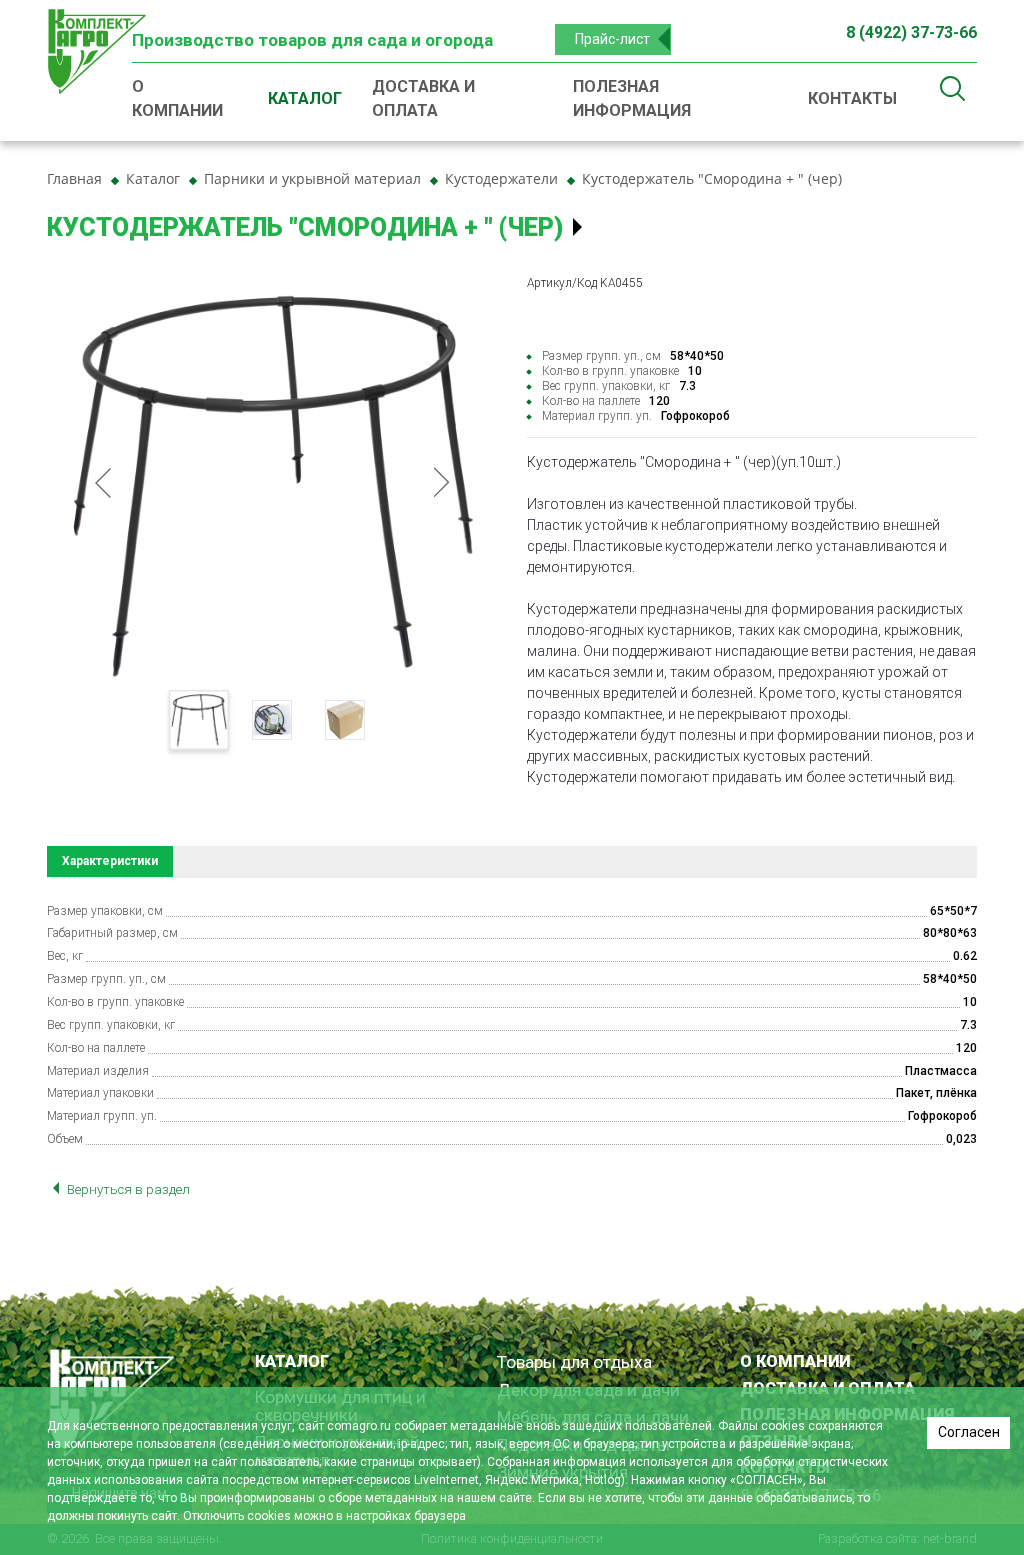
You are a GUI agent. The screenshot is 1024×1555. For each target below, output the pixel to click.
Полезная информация (632, 98)
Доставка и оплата (423, 98)
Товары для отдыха (574, 1362)
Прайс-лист (612, 39)
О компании (177, 98)
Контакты (852, 98)
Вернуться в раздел (127, 1189)
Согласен (969, 1432)
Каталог (305, 98)
